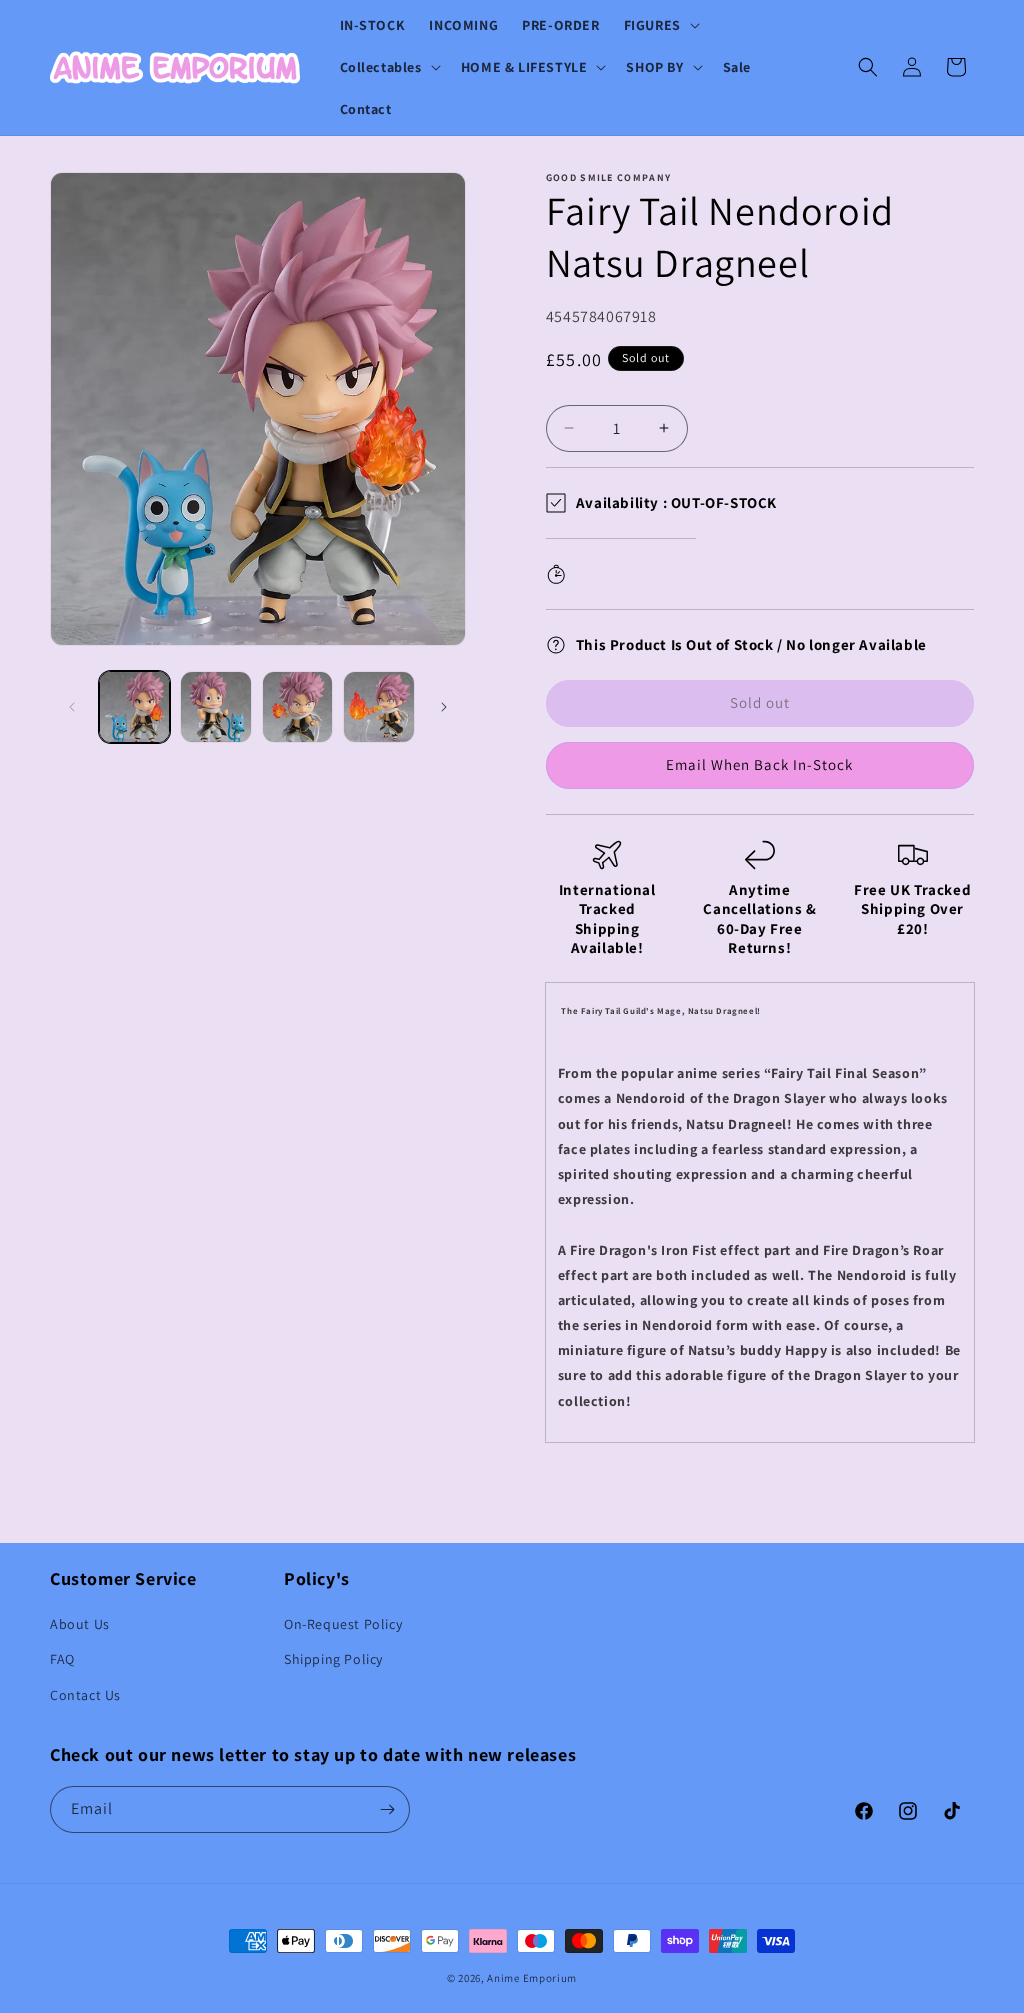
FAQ (62, 1659)
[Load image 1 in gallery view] (134, 706)
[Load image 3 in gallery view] (297, 706)
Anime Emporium (532, 1978)
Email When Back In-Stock (759, 764)
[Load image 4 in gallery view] (378, 706)
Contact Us (85, 1695)
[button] (660, 25)
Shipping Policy (333, 1659)
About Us (80, 1624)
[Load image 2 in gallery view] (215, 706)
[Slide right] (444, 707)
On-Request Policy (343, 1624)
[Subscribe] (387, 1809)
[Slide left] (72, 707)
